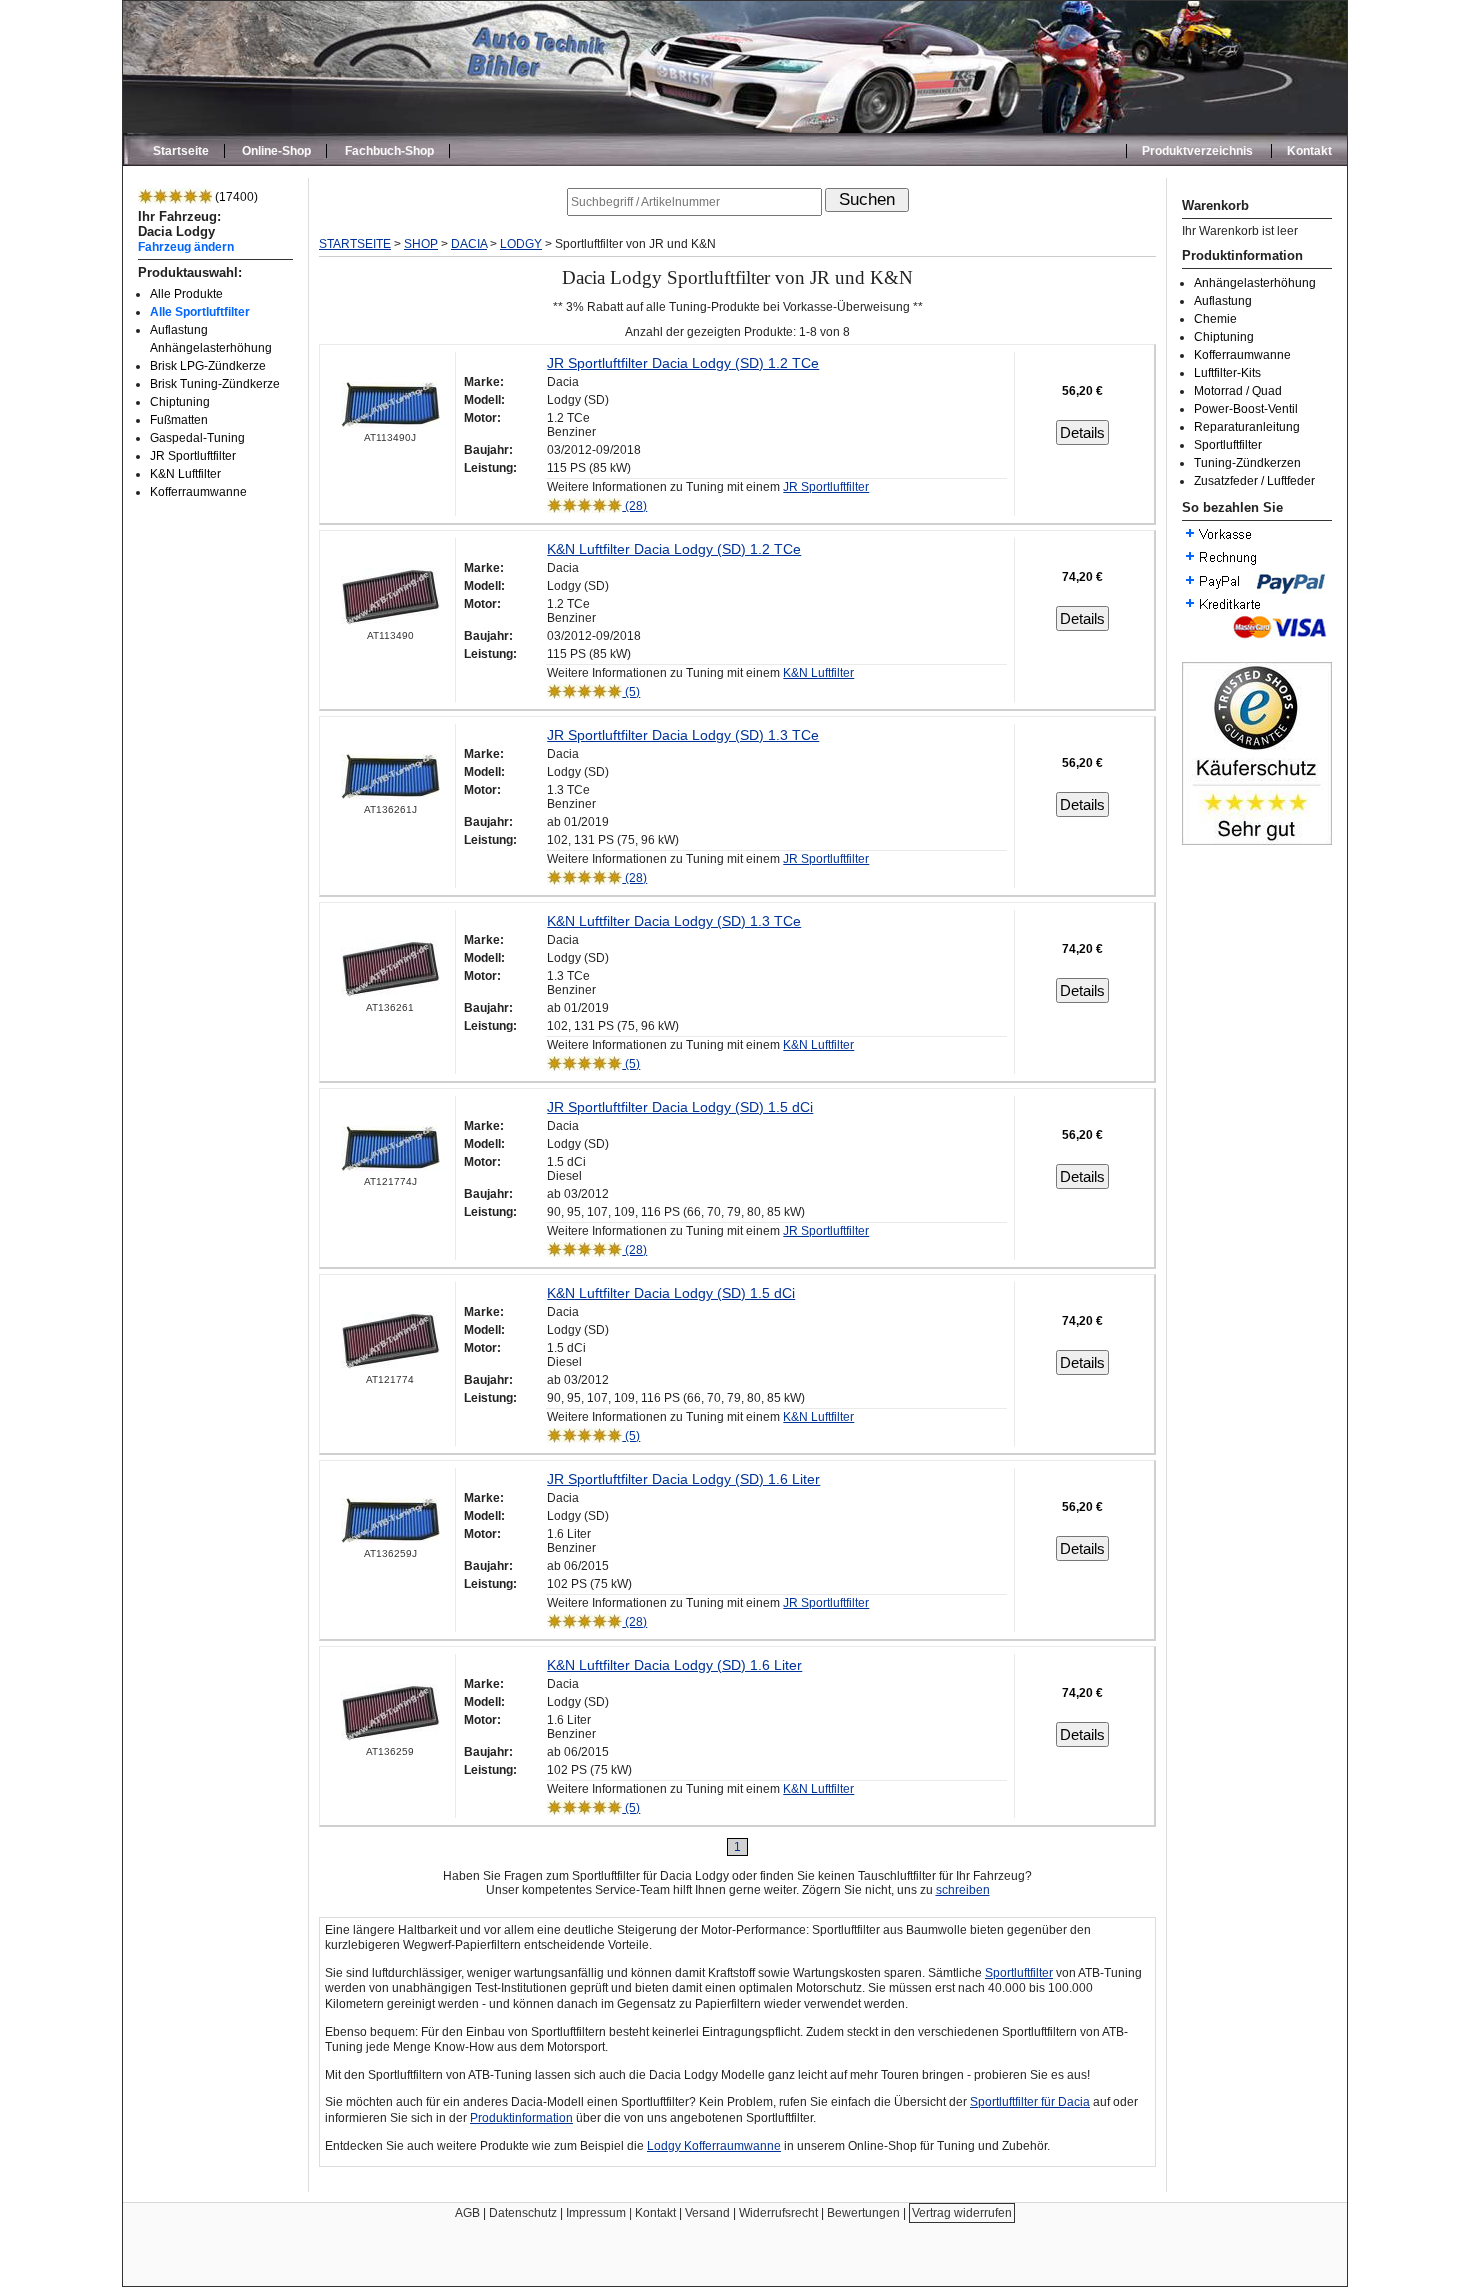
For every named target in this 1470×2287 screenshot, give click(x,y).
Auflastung (1223, 301)
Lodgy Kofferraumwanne (714, 2146)
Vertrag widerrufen (962, 2213)
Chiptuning (180, 402)
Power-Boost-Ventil (1246, 409)
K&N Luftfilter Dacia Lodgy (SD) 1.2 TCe (674, 549)
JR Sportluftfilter (193, 456)
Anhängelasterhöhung (1255, 283)
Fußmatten (179, 420)
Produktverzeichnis (1197, 151)
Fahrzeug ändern (186, 246)
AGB (467, 2213)
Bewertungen (863, 2213)
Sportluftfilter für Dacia (1030, 2102)
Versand (707, 2213)
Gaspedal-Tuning (197, 438)
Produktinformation (521, 2118)
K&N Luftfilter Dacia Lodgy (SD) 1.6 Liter (674, 1665)
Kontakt (1309, 151)
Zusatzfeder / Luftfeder (1254, 481)
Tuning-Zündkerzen (1247, 463)
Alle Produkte (186, 294)
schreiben (963, 1890)
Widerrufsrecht (778, 2213)
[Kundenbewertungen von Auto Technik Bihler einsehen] (1257, 841)
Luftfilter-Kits (1227, 373)
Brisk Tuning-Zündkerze (215, 384)
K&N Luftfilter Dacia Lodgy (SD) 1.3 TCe (674, 921)
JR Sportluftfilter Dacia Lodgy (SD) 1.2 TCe (683, 363)
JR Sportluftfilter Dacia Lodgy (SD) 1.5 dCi (680, 1107)
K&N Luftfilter (185, 474)
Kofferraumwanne (198, 492)
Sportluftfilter (1228, 445)
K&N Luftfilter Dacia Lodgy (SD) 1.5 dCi (671, 1293)
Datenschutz (523, 2213)
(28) (634, 506)
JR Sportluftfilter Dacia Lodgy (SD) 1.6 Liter (683, 1479)
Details (1082, 432)
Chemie (1215, 319)
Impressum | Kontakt (621, 2213)
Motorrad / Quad (1238, 391)
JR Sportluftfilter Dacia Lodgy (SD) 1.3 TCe (683, 735)
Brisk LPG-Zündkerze (208, 366)
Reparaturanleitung (1247, 427)
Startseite (181, 151)
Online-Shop (276, 151)
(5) (631, 692)
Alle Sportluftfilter (200, 312)
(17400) (235, 197)
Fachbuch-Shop (389, 151)
